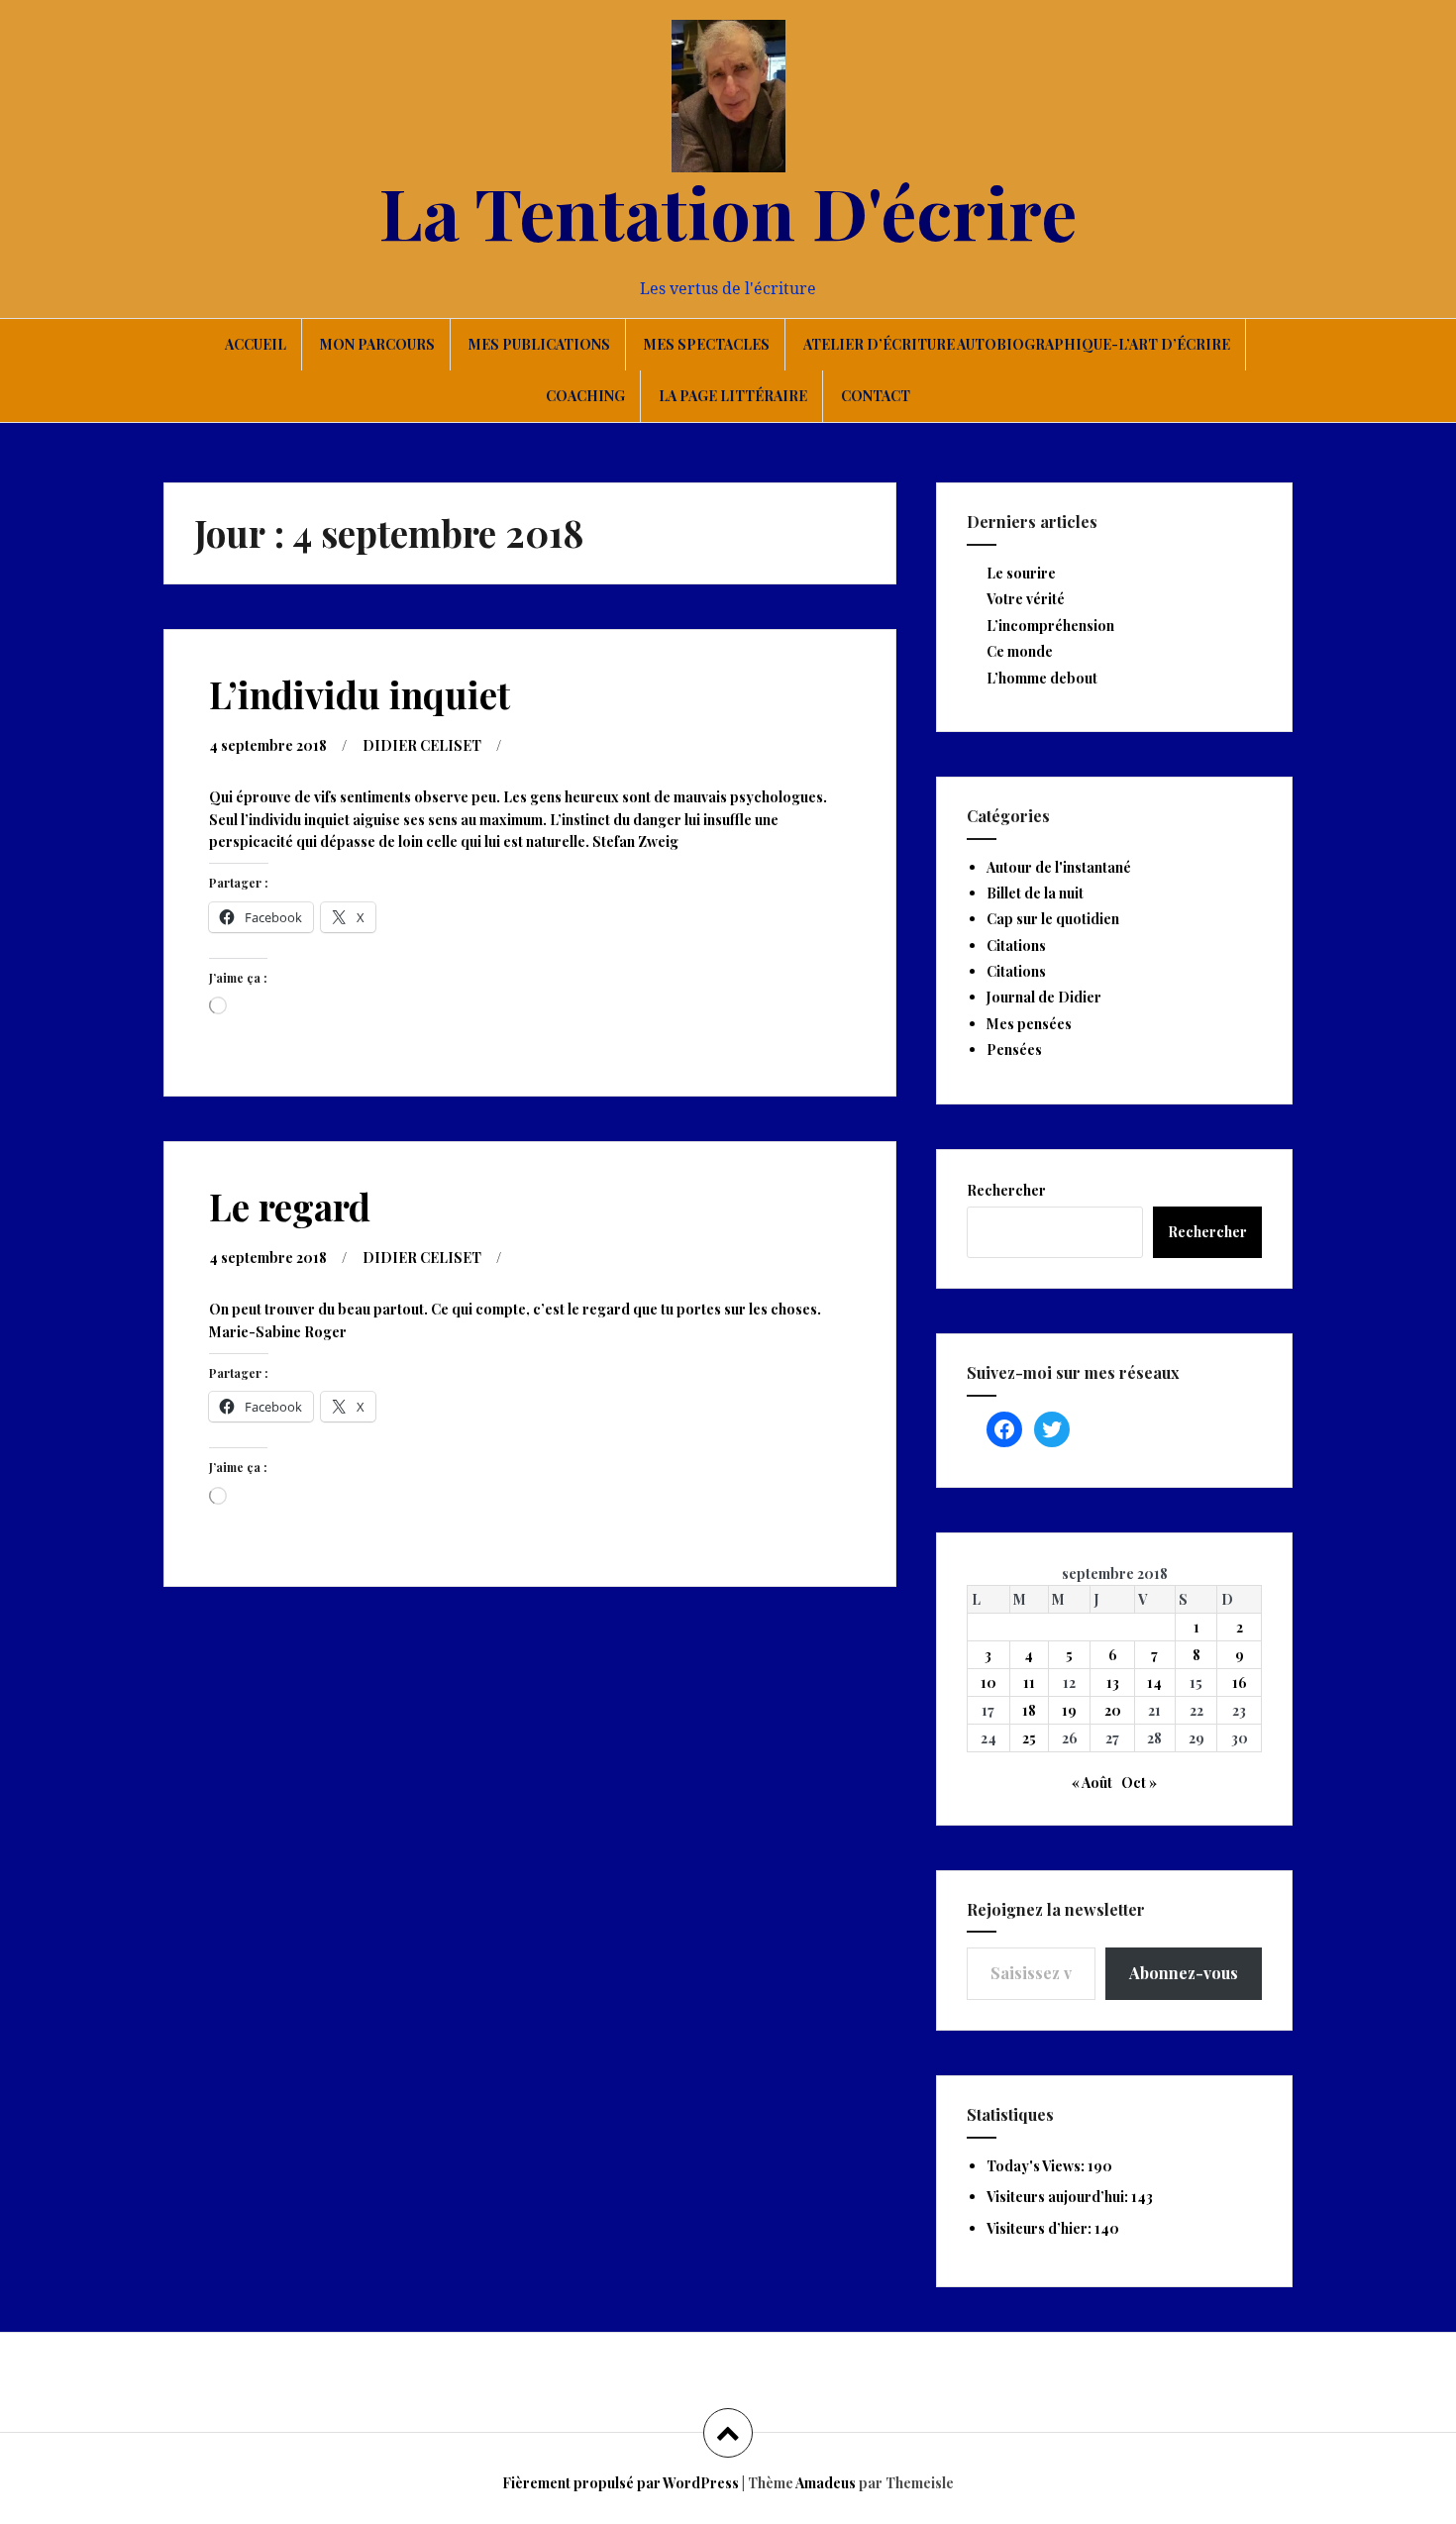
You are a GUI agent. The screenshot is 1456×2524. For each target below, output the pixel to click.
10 (988, 1683)
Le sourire (1021, 573)
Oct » (1139, 1783)
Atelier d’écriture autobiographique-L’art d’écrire (1017, 344)
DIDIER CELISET (422, 745)
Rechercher (1006, 1190)
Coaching (585, 396)
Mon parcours (377, 344)
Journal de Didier (1044, 997)
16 (1240, 1683)
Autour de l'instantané (1059, 867)
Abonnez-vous (1184, 1973)
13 (1113, 1683)
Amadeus (826, 2483)
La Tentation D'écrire (728, 211)
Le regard (290, 1206)
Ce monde (1020, 651)
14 (1154, 1683)
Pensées (1014, 1050)
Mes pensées (1029, 1024)
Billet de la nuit (1035, 893)
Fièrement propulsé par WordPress (621, 2483)
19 (1069, 1710)
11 (1029, 1683)
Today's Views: (1037, 2166)
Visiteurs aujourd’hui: (1059, 2197)
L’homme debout (1042, 678)
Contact (876, 396)
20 (1113, 1710)
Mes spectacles (707, 344)
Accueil (256, 344)
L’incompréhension (1050, 626)
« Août (1092, 1783)
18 (1029, 1710)
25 (1029, 1738)
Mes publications (539, 344)
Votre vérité (1026, 599)
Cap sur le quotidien (1053, 919)
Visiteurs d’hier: (1040, 2228)
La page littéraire (733, 396)
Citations (1016, 946)
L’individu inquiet (360, 694)
